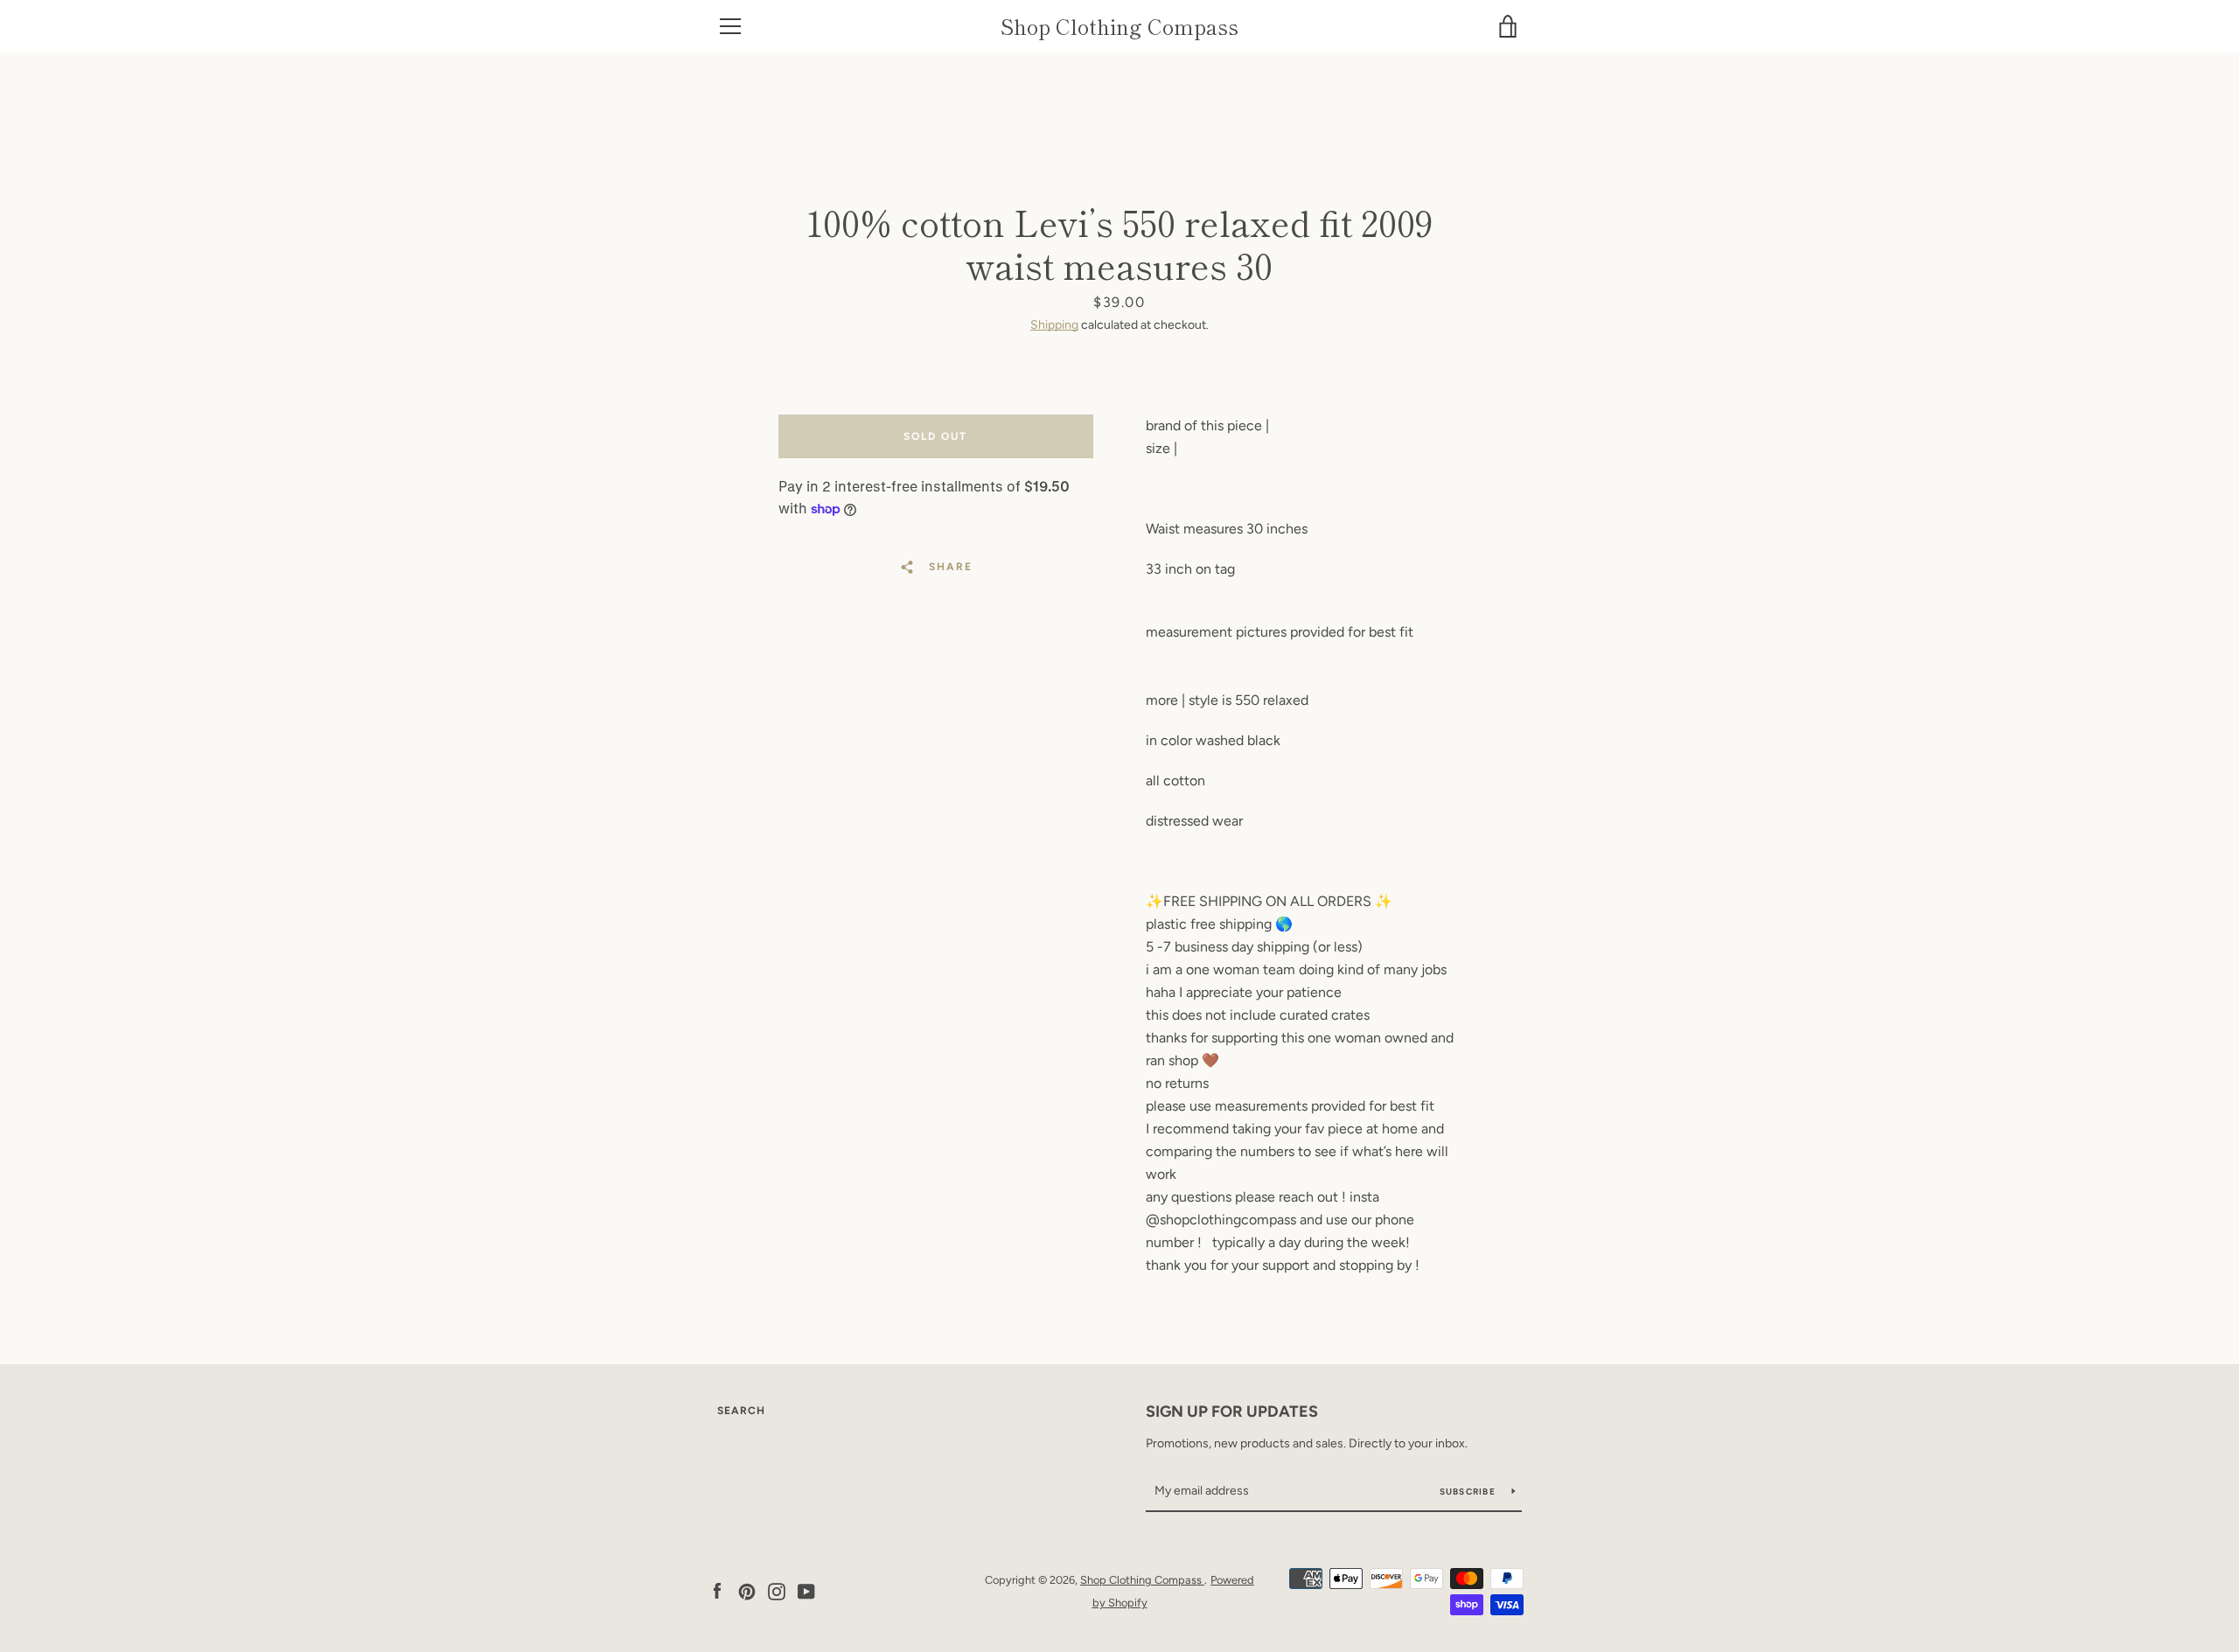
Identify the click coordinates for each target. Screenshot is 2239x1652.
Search (741, 1411)
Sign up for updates (1232, 1412)
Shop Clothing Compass (1119, 27)
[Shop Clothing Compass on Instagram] (777, 1590)
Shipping (1054, 325)
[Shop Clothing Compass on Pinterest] (747, 1590)
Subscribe (1469, 1492)
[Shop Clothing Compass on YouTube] (806, 1590)
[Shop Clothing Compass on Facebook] (717, 1590)
